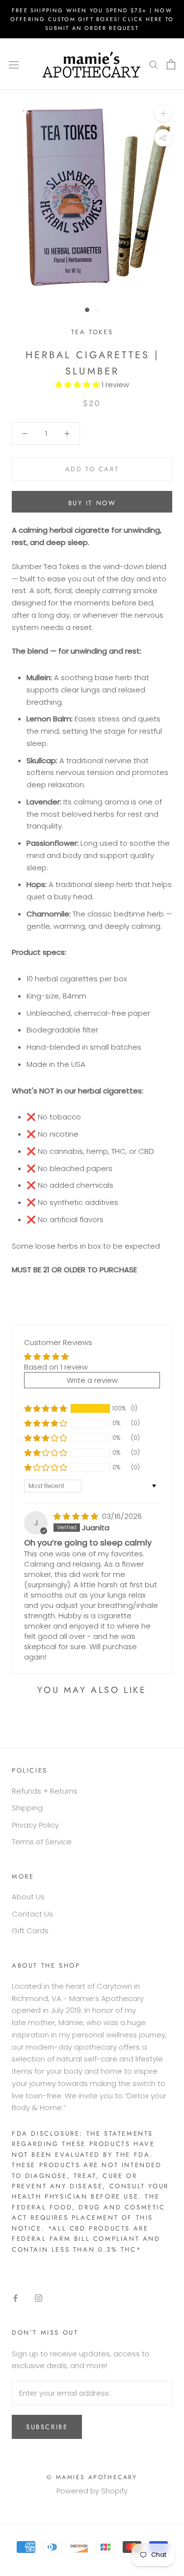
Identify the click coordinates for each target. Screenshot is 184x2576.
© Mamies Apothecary (92, 2477)
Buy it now (92, 503)
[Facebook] (15, 2298)
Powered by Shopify (92, 2491)
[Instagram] (39, 2298)
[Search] (154, 64)
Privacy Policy (35, 1825)
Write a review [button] (92, 1380)
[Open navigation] (14, 64)
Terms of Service (42, 1842)
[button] (78, 385)
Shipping (27, 1808)
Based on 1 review (56, 1367)
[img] (77, 1516)
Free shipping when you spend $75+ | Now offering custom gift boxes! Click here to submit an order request (92, 19)
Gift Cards (30, 1931)
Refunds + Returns (45, 1791)
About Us (28, 1897)
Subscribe (47, 2427)
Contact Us (32, 1914)
